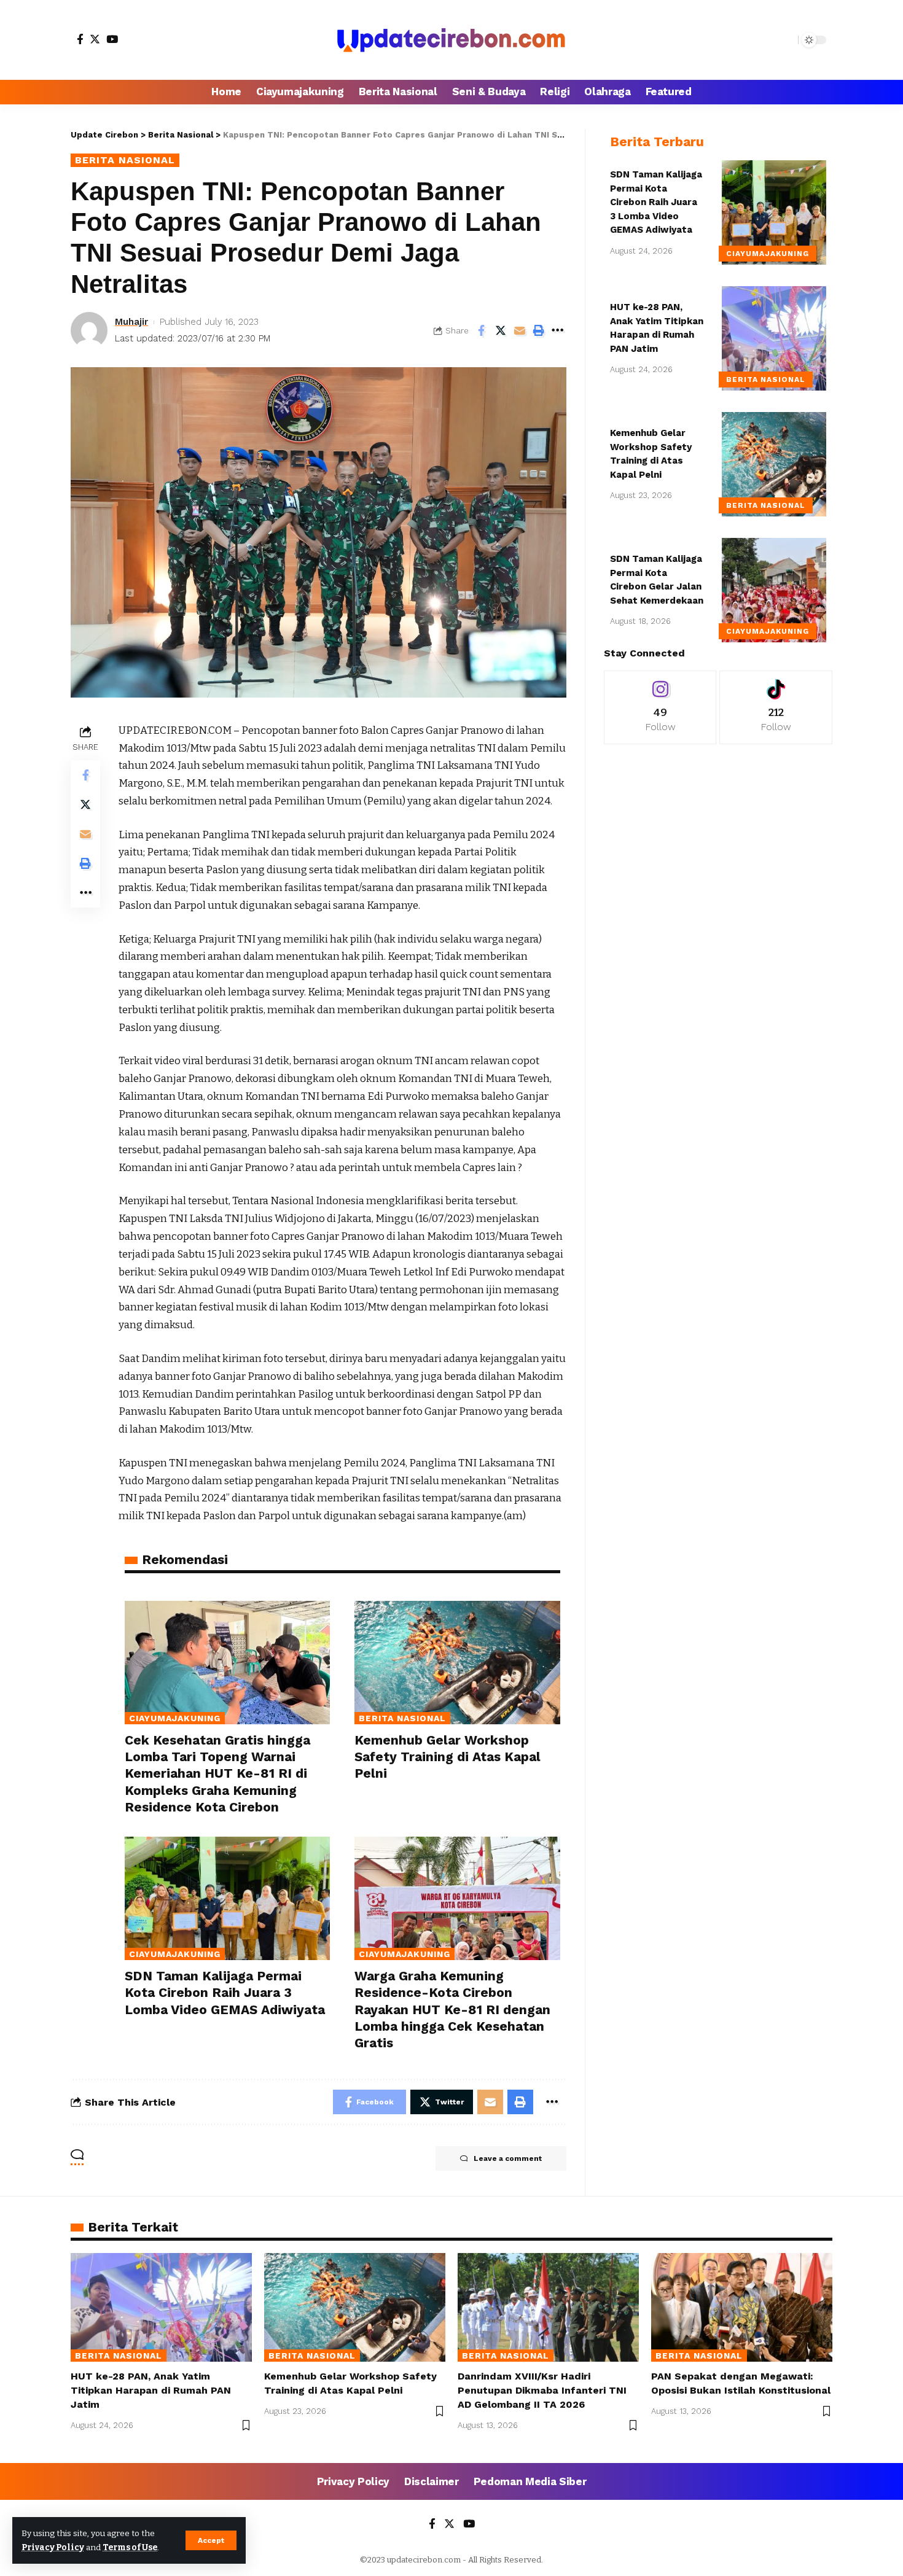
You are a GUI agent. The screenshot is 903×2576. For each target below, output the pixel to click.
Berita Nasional (125, 160)
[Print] (539, 330)
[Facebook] (80, 39)
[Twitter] (95, 39)
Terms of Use (130, 2547)
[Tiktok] (776, 707)
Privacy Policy (53, 2547)
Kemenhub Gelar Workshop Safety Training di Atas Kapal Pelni (448, 1757)
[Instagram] (660, 707)
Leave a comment (508, 2158)
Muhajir (131, 322)
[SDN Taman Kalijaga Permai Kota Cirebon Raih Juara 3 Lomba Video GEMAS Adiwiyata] (227, 1898)
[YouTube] (112, 39)
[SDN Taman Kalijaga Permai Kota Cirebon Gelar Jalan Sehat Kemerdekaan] (774, 590)
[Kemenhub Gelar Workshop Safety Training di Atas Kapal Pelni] (457, 1663)
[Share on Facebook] (482, 330)
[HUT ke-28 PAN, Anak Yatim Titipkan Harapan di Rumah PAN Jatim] (774, 338)
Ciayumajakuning (175, 1718)
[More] (558, 330)
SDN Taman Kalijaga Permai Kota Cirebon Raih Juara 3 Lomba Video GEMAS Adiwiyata (225, 1993)
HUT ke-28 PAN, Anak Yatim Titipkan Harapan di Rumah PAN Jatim (151, 2390)
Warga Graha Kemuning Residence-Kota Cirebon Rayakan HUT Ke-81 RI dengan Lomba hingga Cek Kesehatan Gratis (452, 2009)
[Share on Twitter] (501, 330)
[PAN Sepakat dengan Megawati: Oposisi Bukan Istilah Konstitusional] (742, 2307)
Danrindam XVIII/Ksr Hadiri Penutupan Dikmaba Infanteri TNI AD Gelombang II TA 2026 (542, 2390)
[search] (786, 40)
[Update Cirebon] (451, 40)
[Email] (520, 330)
